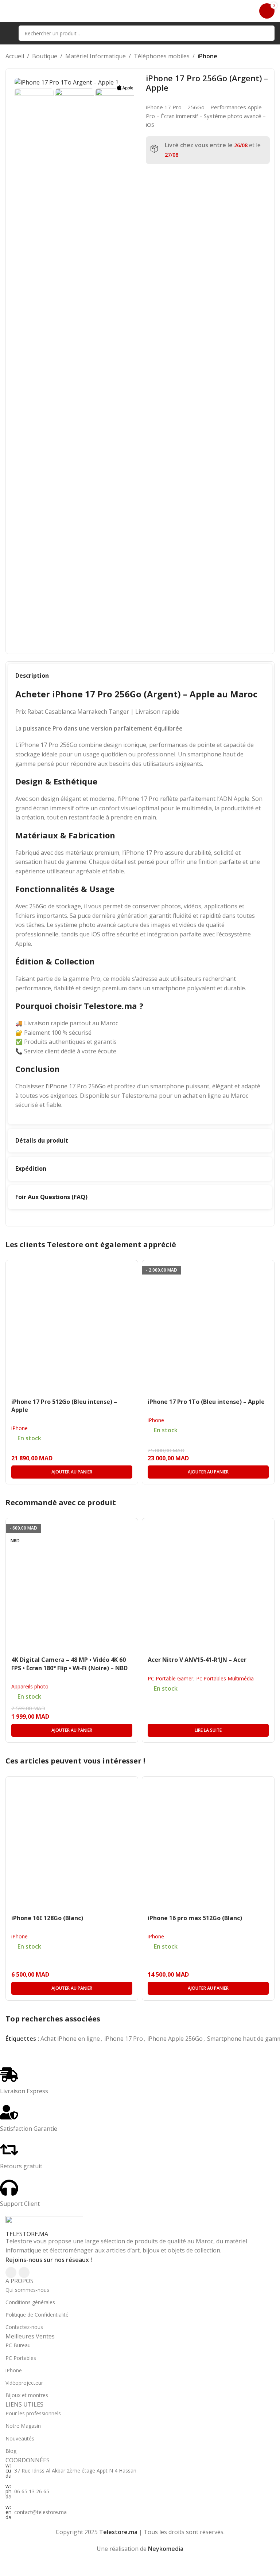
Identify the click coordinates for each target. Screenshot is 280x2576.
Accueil (15, 56)
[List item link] (140, 2471)
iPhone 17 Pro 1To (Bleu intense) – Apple (206, 1402)
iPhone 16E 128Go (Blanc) (47, 1918)
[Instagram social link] (24, 2272)
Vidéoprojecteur (24, 2383)
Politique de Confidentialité (37, 2315)
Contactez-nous (24, 2327)
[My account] (249, 11)
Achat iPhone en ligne (70, 2039)
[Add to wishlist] (131, 1267)
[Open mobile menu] (8, 33)
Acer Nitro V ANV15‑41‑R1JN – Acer (197, 1660)
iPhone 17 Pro (124, 2039)
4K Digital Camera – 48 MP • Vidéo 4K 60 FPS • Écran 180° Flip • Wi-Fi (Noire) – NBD (69, 1664)
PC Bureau (18, 2345)
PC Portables (21, 2358)
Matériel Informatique (96, 56)
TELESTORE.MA (27, 2234)
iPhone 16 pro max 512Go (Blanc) (195, 1918)
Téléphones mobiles (162, 56)
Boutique (45, 56)
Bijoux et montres (27, 2395)
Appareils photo (30, 1686)
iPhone (207, 56)
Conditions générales (30, 2302)
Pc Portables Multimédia (225, 1678)
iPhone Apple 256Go (175, 2039)
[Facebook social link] (11, 2272)
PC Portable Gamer (170, 1678)
